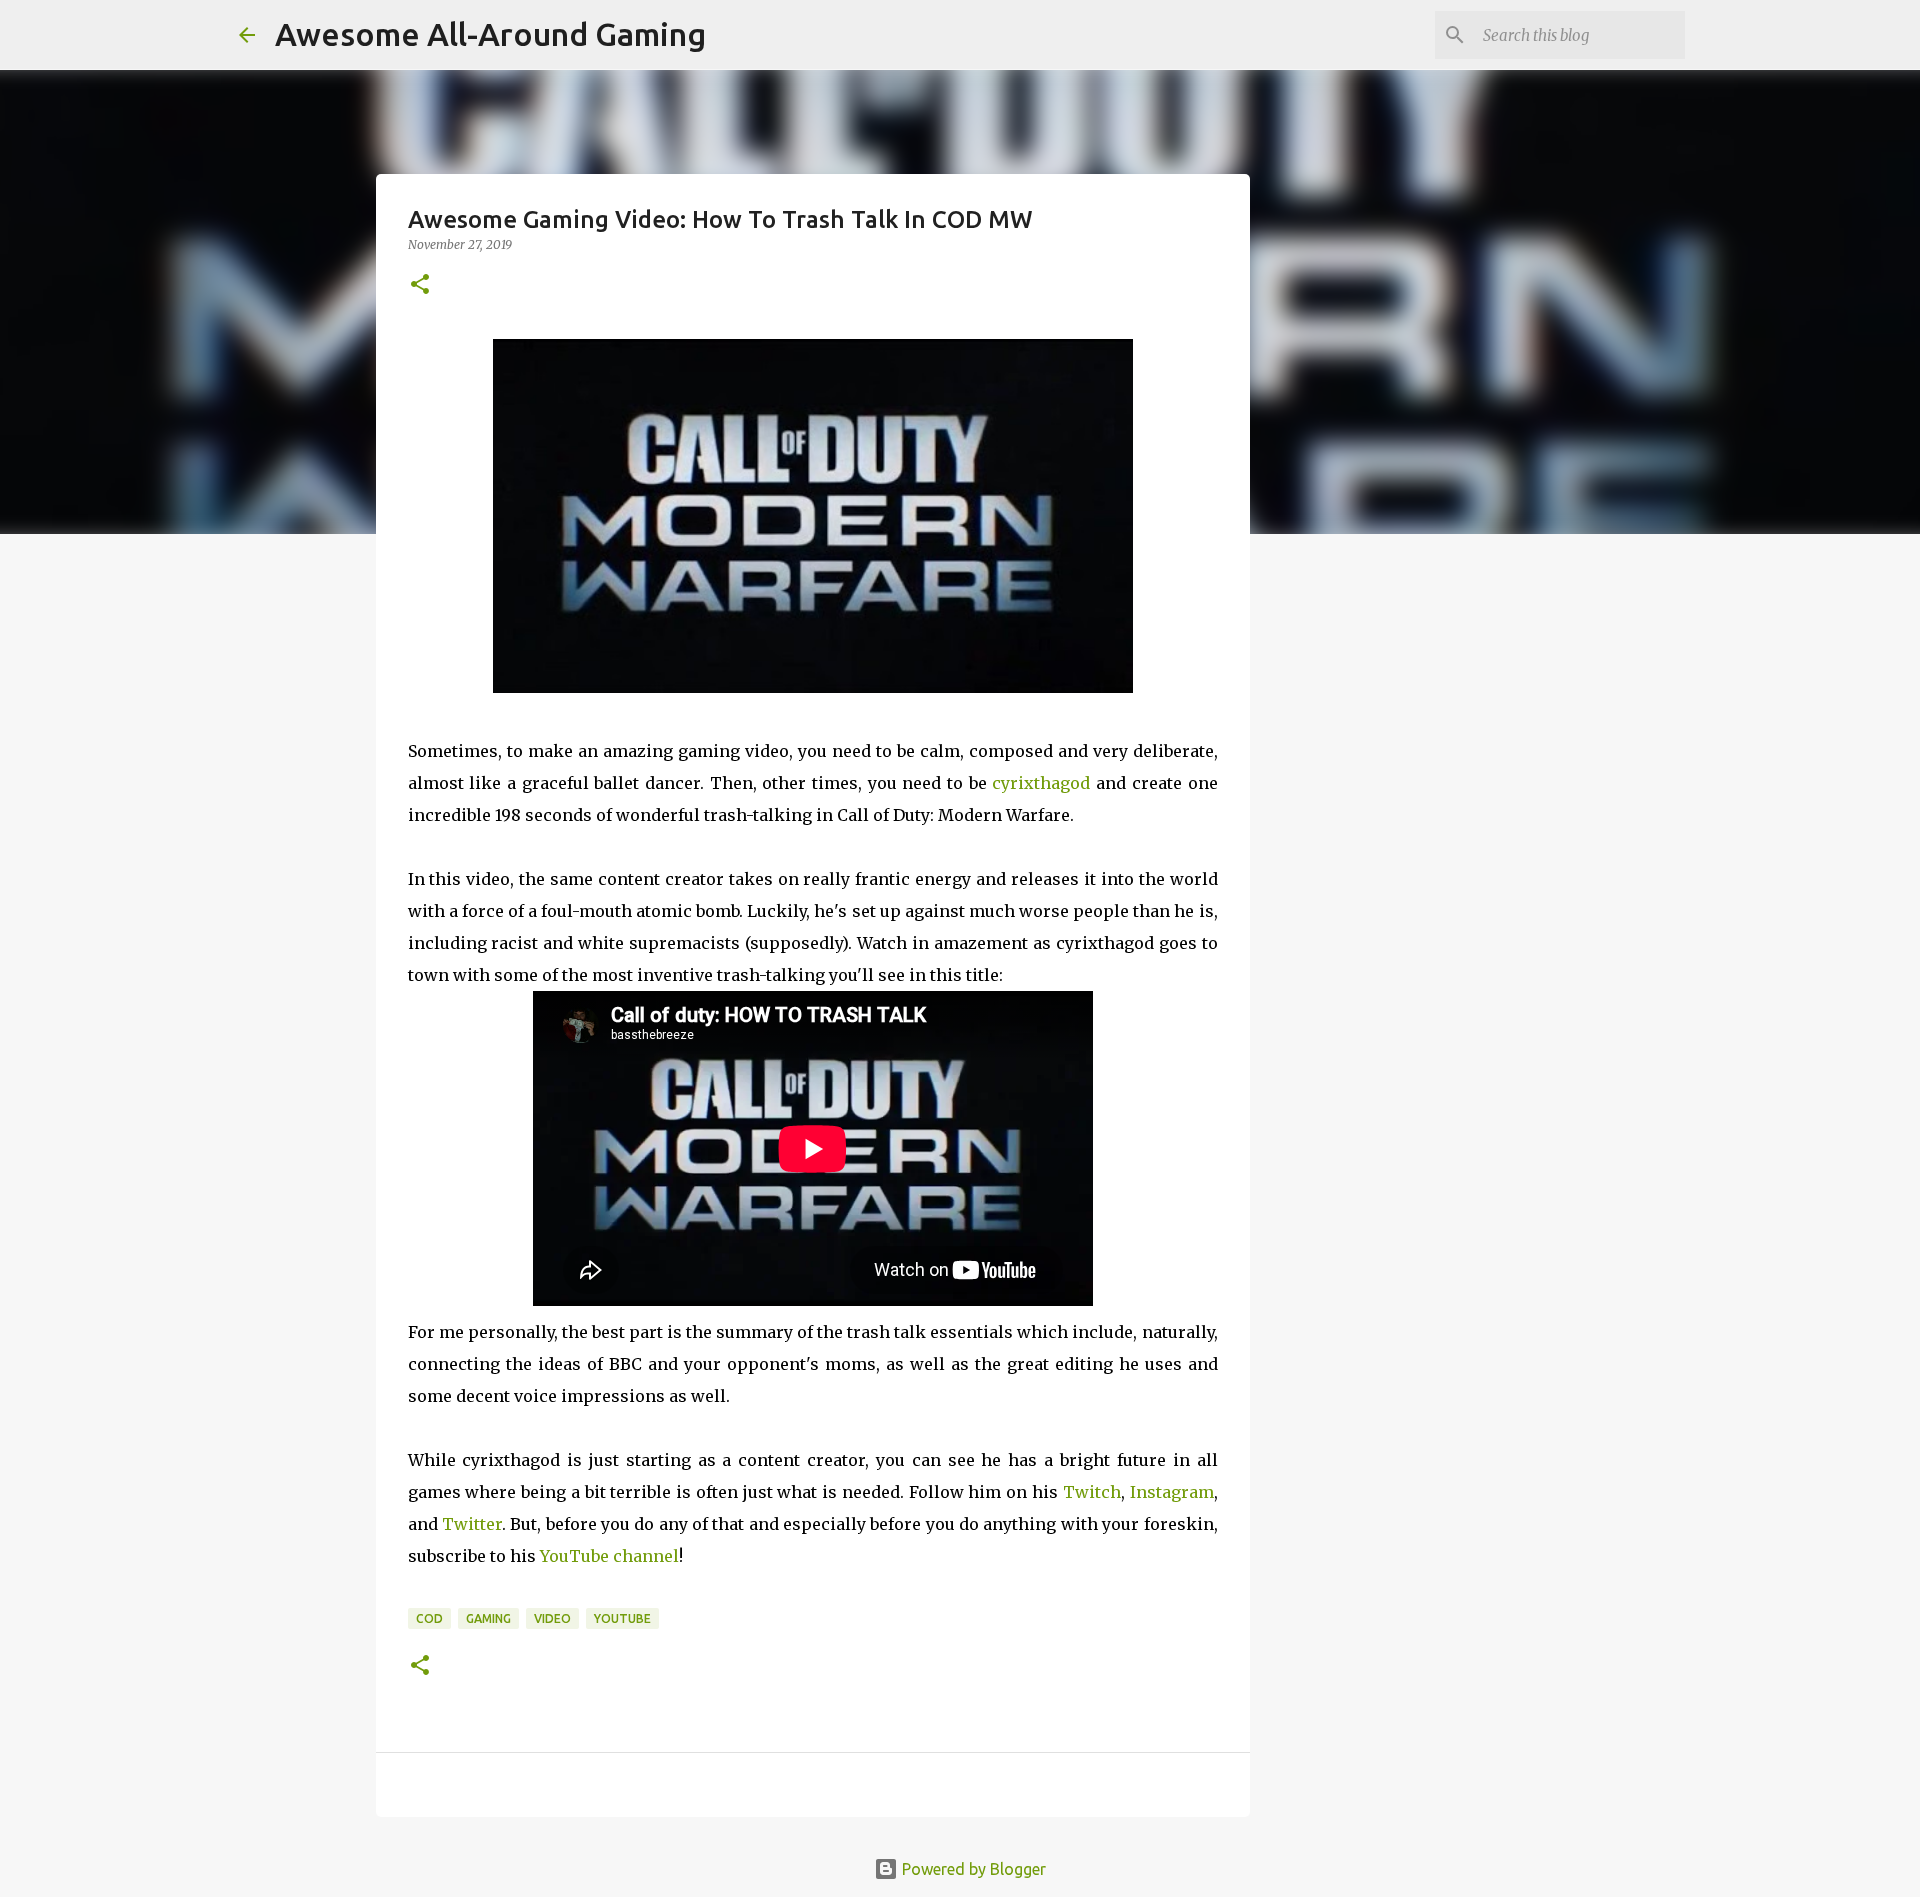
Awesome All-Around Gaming (490, 34)
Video (552, 1618)
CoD (429, 1618)
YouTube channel (609, 1556)
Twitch (1092, 1492)
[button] (420, 285)
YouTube (622, 1618)
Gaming (488, 1618)
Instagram (1172, 1492)
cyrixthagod (1041, 783)
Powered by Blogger (972, 1869)
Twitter (472, 1524)
